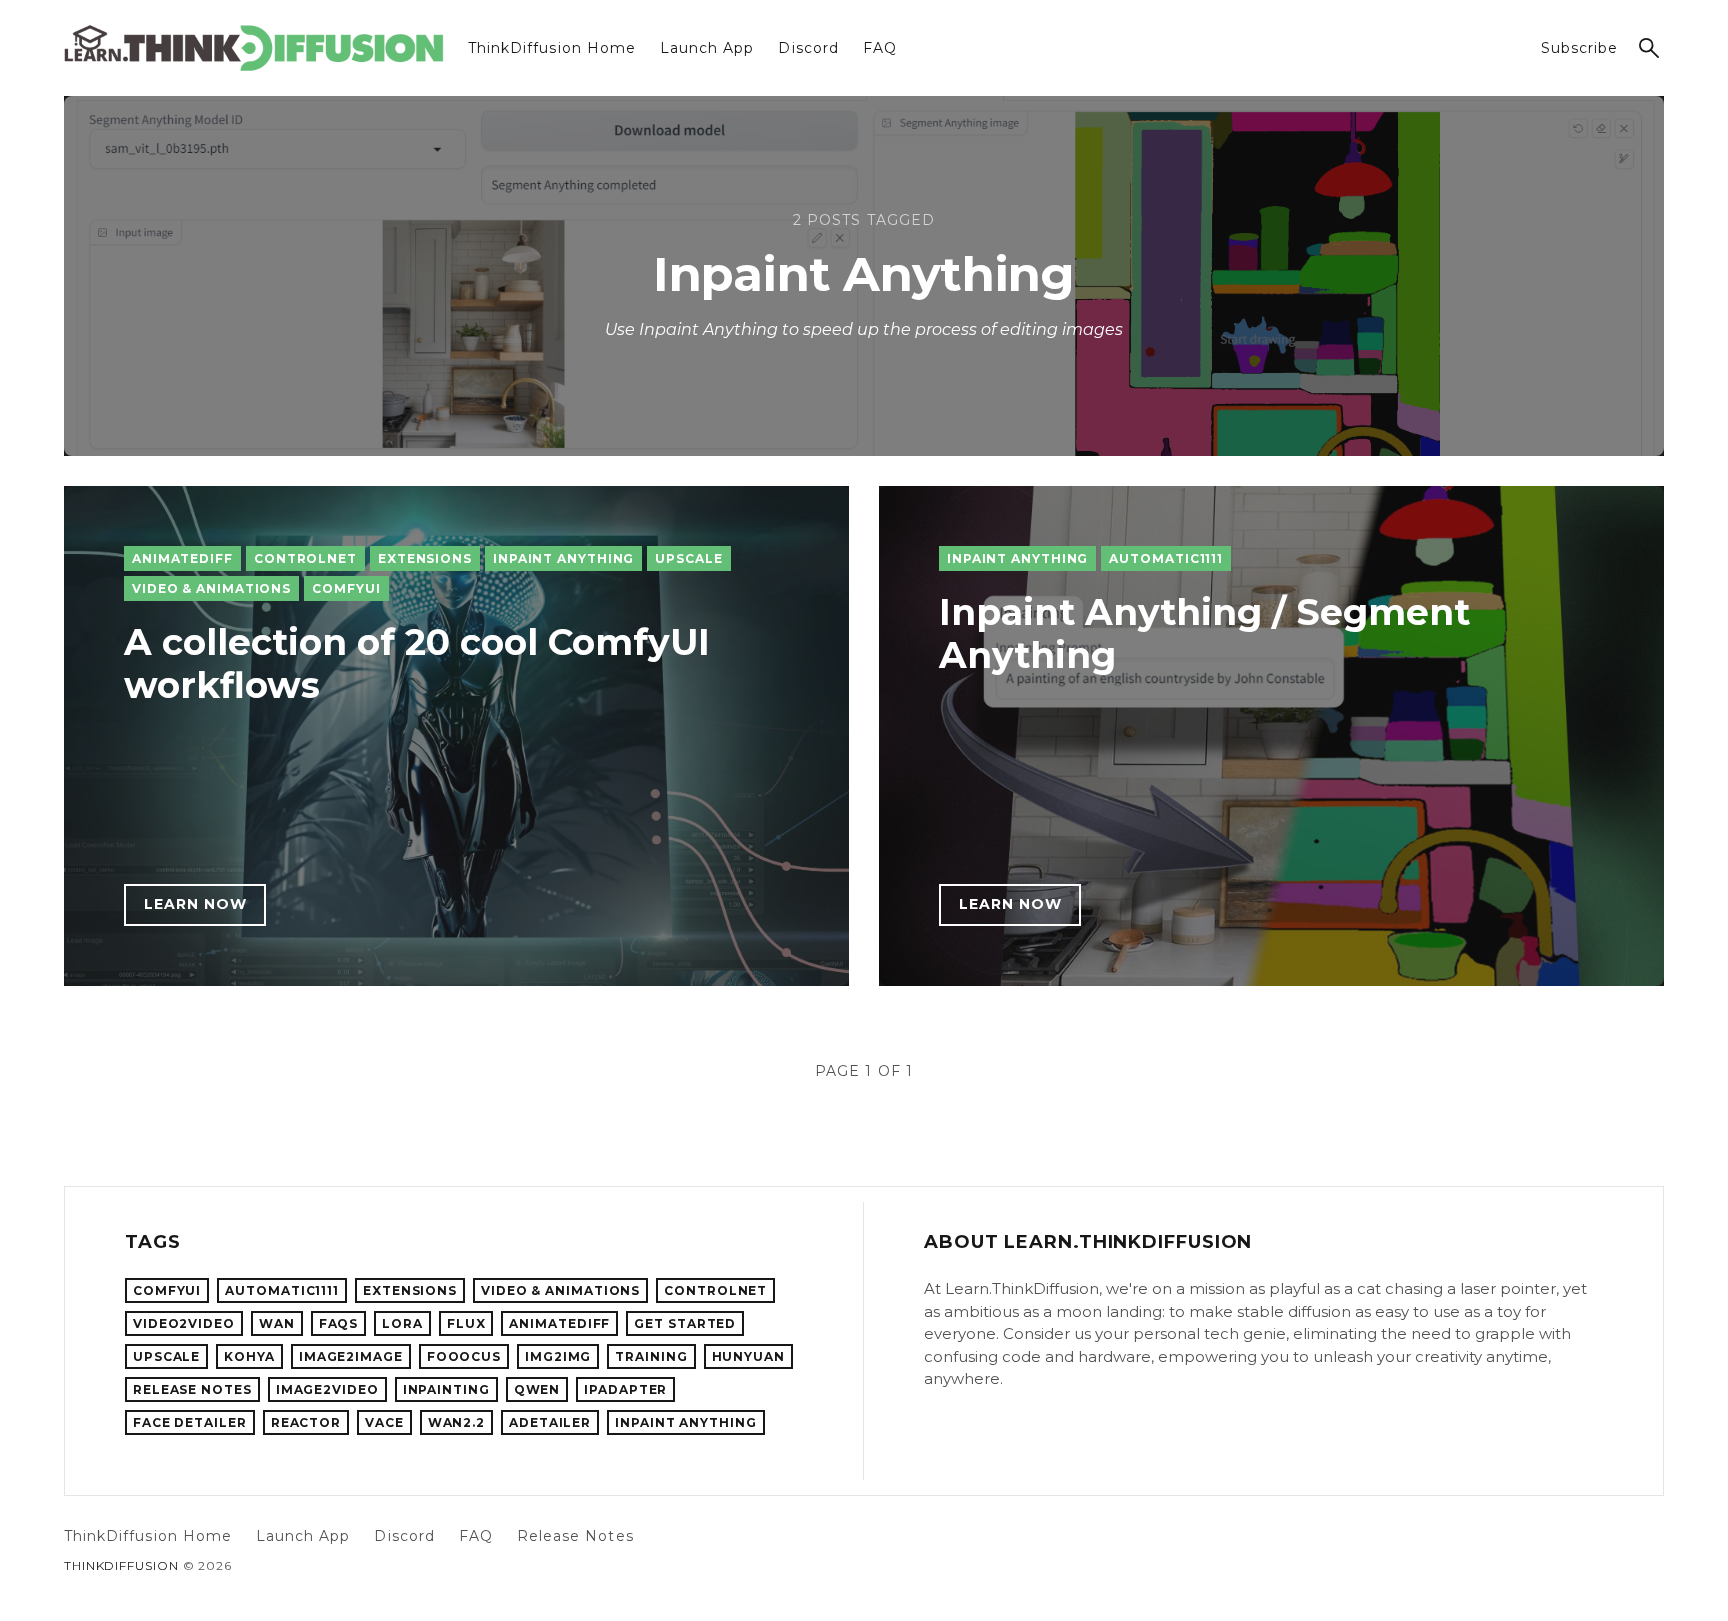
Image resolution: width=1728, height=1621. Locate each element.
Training (651, 1356)
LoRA (402, 1323)
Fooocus (464, 1356)
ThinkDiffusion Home (552, 48)
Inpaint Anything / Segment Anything (1204, 633)
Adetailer (550, 1422)
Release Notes (192, 1389)
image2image (351, 1356)
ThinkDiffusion (121, 1565)
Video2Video (184, 1323)
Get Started (685, 1323)
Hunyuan (748, 1356)
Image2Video (327, 1389)
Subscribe (1579, 48)
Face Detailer (190, 1422)
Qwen (537, 1389)
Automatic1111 (1166, 558)
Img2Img (558, 1356)
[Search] (1649, 48)
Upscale (688, 558)
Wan (277, 1323)
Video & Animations (211, 588)
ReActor (306, 1422)
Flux (466, 1323)
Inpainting (446, 1389)
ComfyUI (346, 588)
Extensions (425, 558)
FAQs (339, 1323)
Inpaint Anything (563, 558)
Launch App (707, 48)
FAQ (880, 48)
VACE (384, 1422)
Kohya (249, 1356)
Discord (808, 48)
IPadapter (625, 1389)
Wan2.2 (456, 1422)
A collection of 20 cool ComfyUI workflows (417, 663)
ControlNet (305, 558)
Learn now (195, 904)
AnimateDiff (182, 558)
